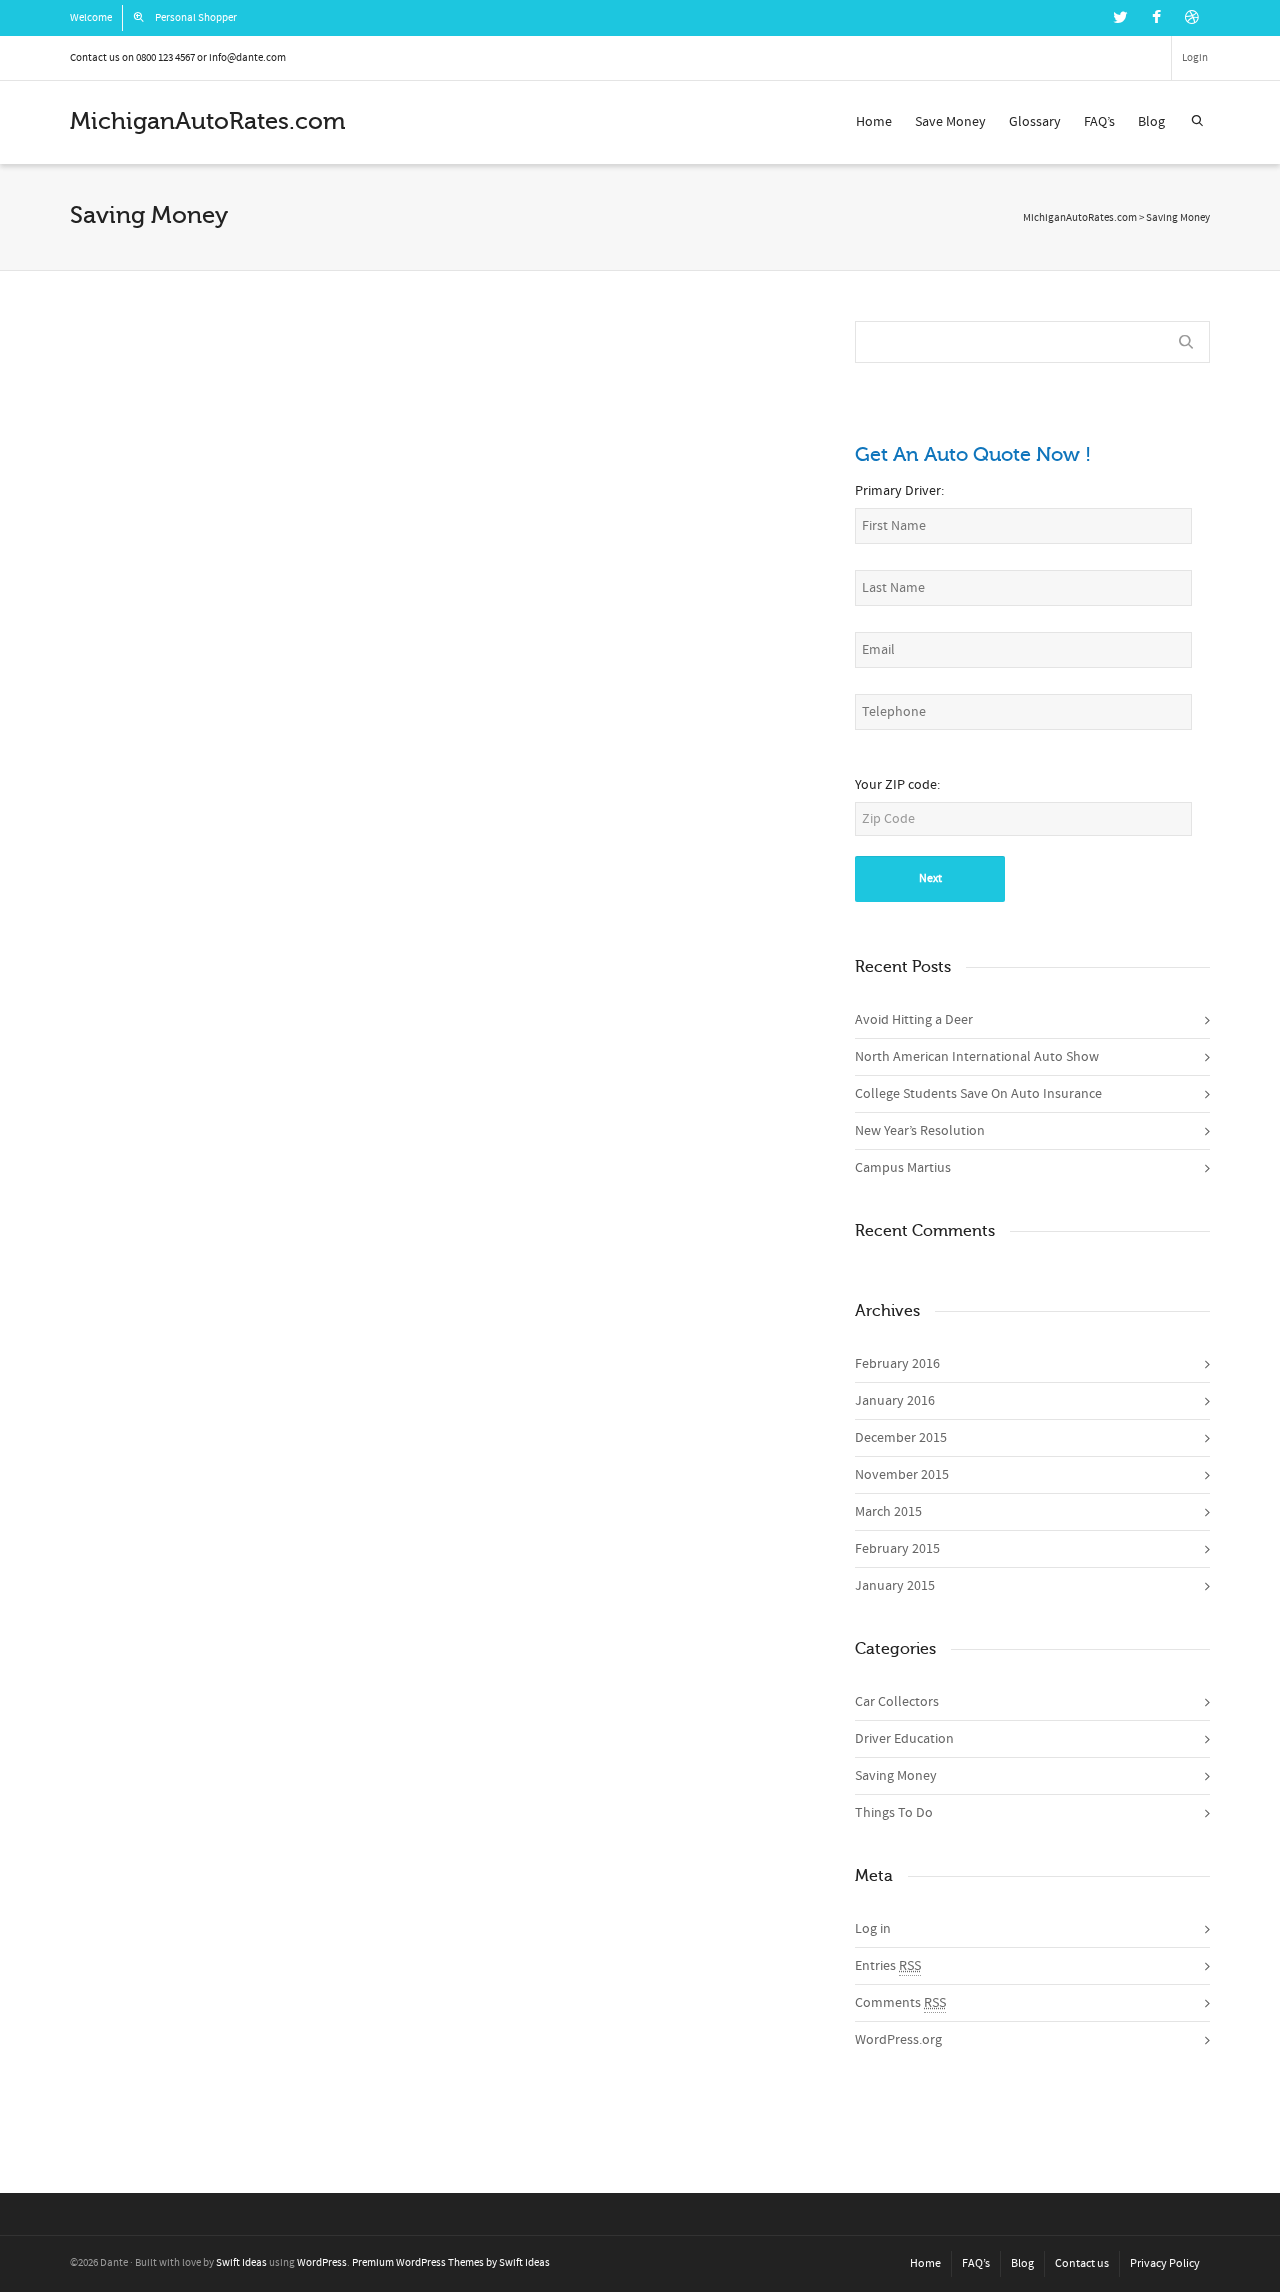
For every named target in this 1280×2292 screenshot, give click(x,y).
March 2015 (888, 1512)
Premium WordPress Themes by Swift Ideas (451, 2263)
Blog (1151, 122)
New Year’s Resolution (442, 527)
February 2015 (897, 1549)
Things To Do (894, 1813)
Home (874, 122)
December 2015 (901, 1438)
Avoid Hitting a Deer (914, 1020)
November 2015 (902, 1475)
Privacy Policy (1165, 2263)
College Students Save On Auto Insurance (978, 1094)
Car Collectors (897, 1702)
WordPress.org (898, 2040)
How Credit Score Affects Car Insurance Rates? (700, 503)
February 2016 (897, 1364)
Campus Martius (903, 1168)
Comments (900, 2003)
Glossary (1035, 122)
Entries (888, 1966)
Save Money (950, 122)
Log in (873, 1929)
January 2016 (895, 1401)
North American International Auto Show (977, 1057)
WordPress (322, 2263)
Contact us (1082, 2263)
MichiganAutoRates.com (1080, 218)
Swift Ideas (241, 2263)
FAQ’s (1099, 122)
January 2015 (895, 1586)
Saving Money (896, 1776)
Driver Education (904, 1739)
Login (1195, 58)
